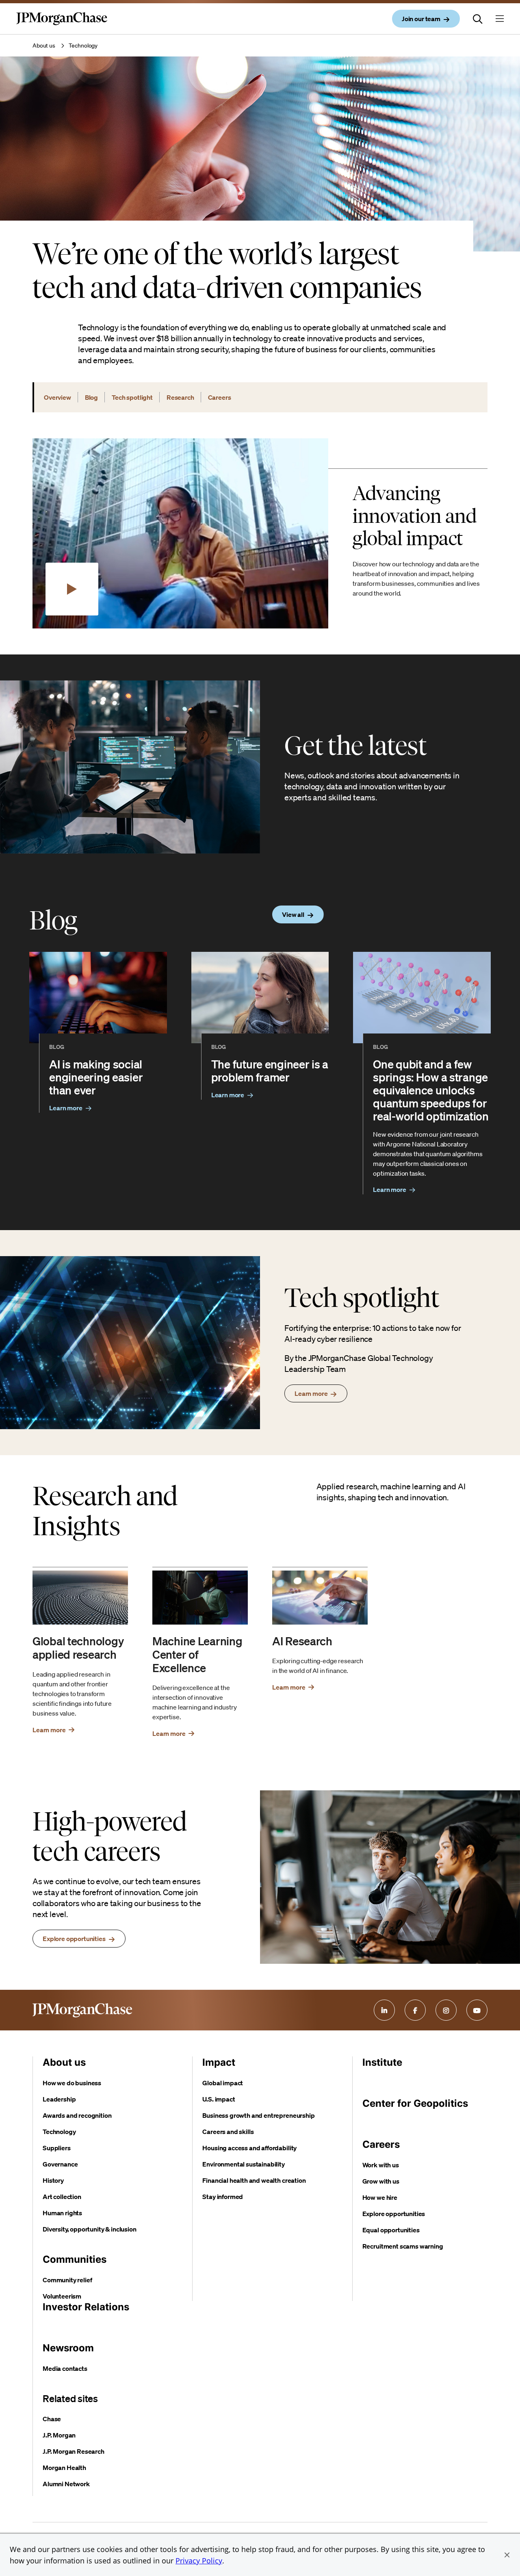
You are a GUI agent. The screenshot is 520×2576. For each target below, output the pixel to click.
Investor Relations (86, 2307)
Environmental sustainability (244, 2164)
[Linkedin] (384, 2010)
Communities (75, 2259)
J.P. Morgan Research (74, 2451)
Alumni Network (66, 2484)
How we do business (72, 2083)
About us (44, 45)
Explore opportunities (394, 2214)
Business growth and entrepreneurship (258, 2115)
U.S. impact (219, 2099)
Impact (219, 2062)
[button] (507, 2555)
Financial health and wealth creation (254, 2180)
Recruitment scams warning (403, 2246)
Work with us (381, 2165)
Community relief (67, 2280)
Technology (59, 2132)
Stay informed (223, 2197)
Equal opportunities (391, 2230)
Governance (60, 2164)
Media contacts (65, 2368)
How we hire (380, 2197)
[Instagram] (446, 2010)
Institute (382, 2062)
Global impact (223, 2083)
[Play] (72, 589)
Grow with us (381, 2181)
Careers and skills (228, 2132)
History (53, 2180)
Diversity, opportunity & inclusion (90, 2229)
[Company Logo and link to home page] (62, 25)
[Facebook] (415, 2010)
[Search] (478, 19)
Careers (381, 2144)
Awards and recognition (77, 2115)
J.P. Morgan (59, 2435)
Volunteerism (62, 2296)
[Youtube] (477, 2010)
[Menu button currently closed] (500, 19)
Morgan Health (64, 2468)
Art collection (62, 2197)
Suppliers (57, 2148)
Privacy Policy (199, 2561)
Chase (52, 2419)
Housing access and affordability (249, 2148)
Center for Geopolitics (415, 2103)
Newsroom (68, 2348)
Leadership (59, 2099)
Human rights (62, 2213)
